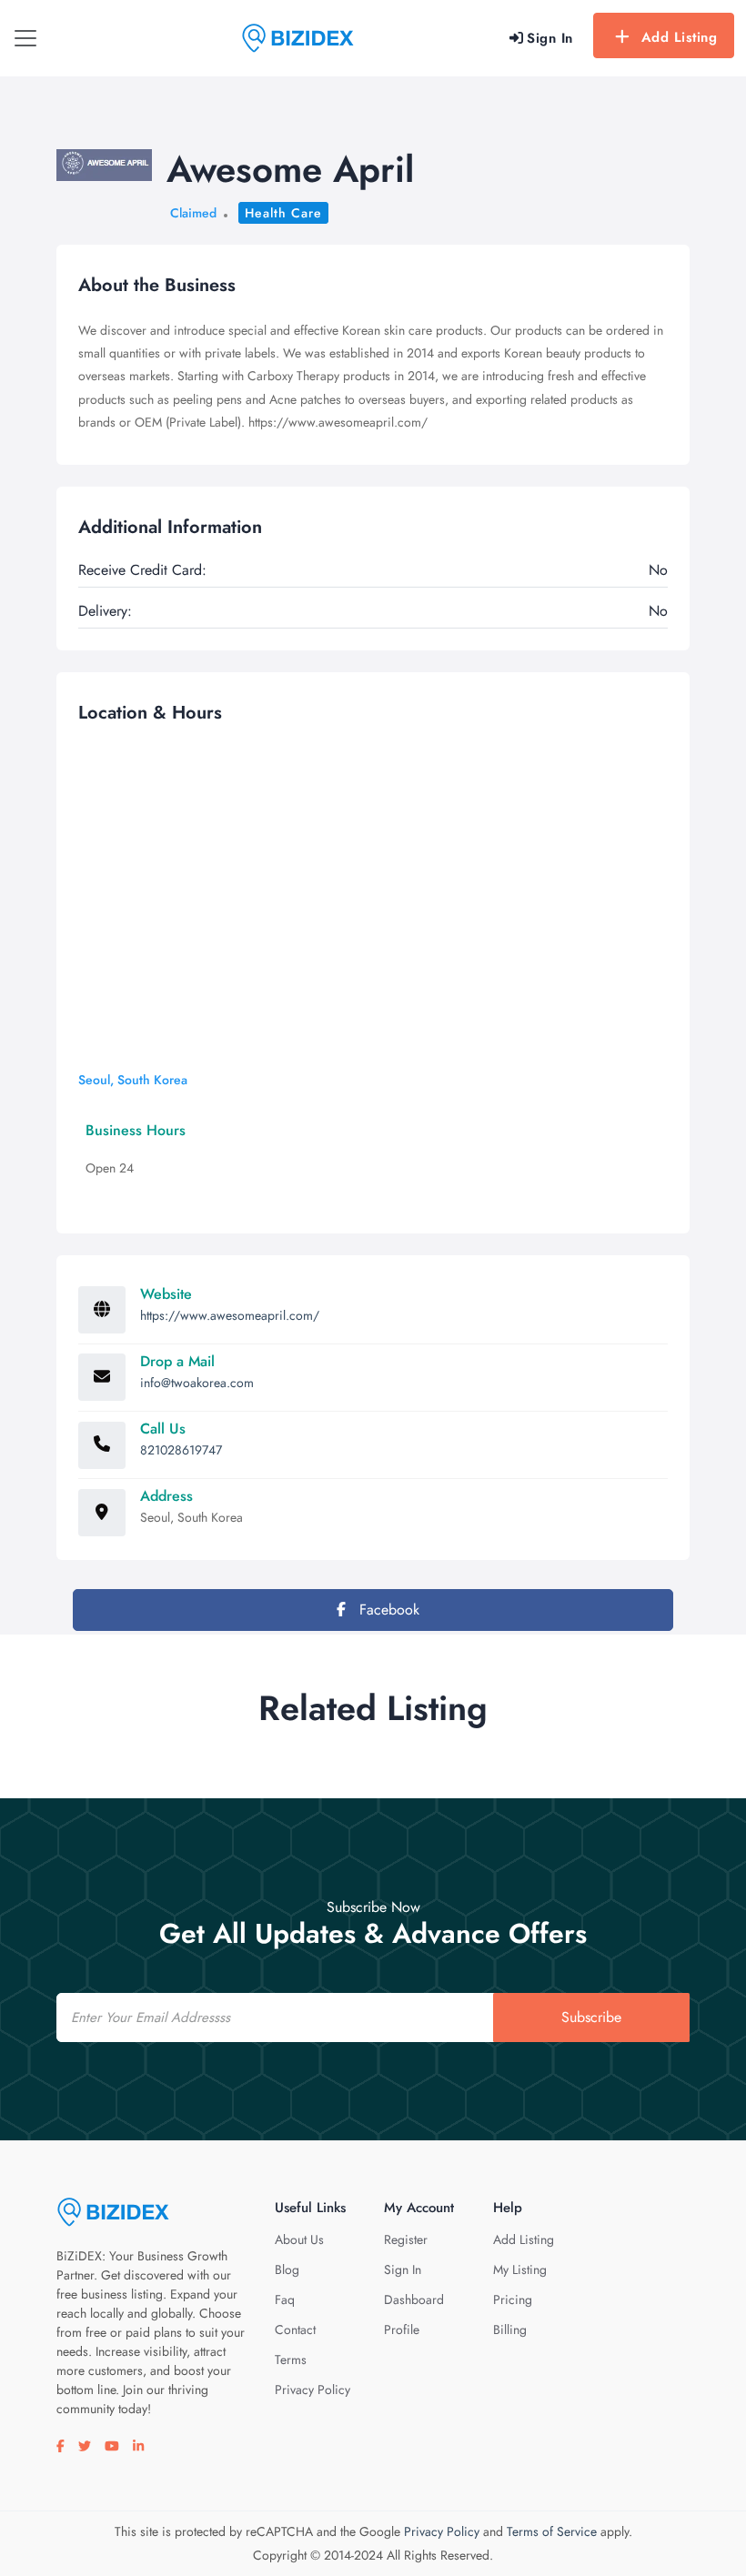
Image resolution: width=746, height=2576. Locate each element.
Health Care (283, 213)
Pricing (513, 2299)
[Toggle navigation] (25, 38)
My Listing (520, 2269)
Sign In (403, 2269)
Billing (510, 2329)
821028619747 (181, 1450)
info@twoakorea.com (197, 1383)
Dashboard (414, 2299)
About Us (299, 2239)
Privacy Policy (313, 2390)
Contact (295, 2329)
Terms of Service (552, 2531)
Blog (287, 2269)
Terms (291, 2360)
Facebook (387, 1610)
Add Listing (680, 37)
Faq (285, 2299)
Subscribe (591, 2017)
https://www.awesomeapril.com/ (230, 1315)
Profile (402, 2329)
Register (406, 2239)
